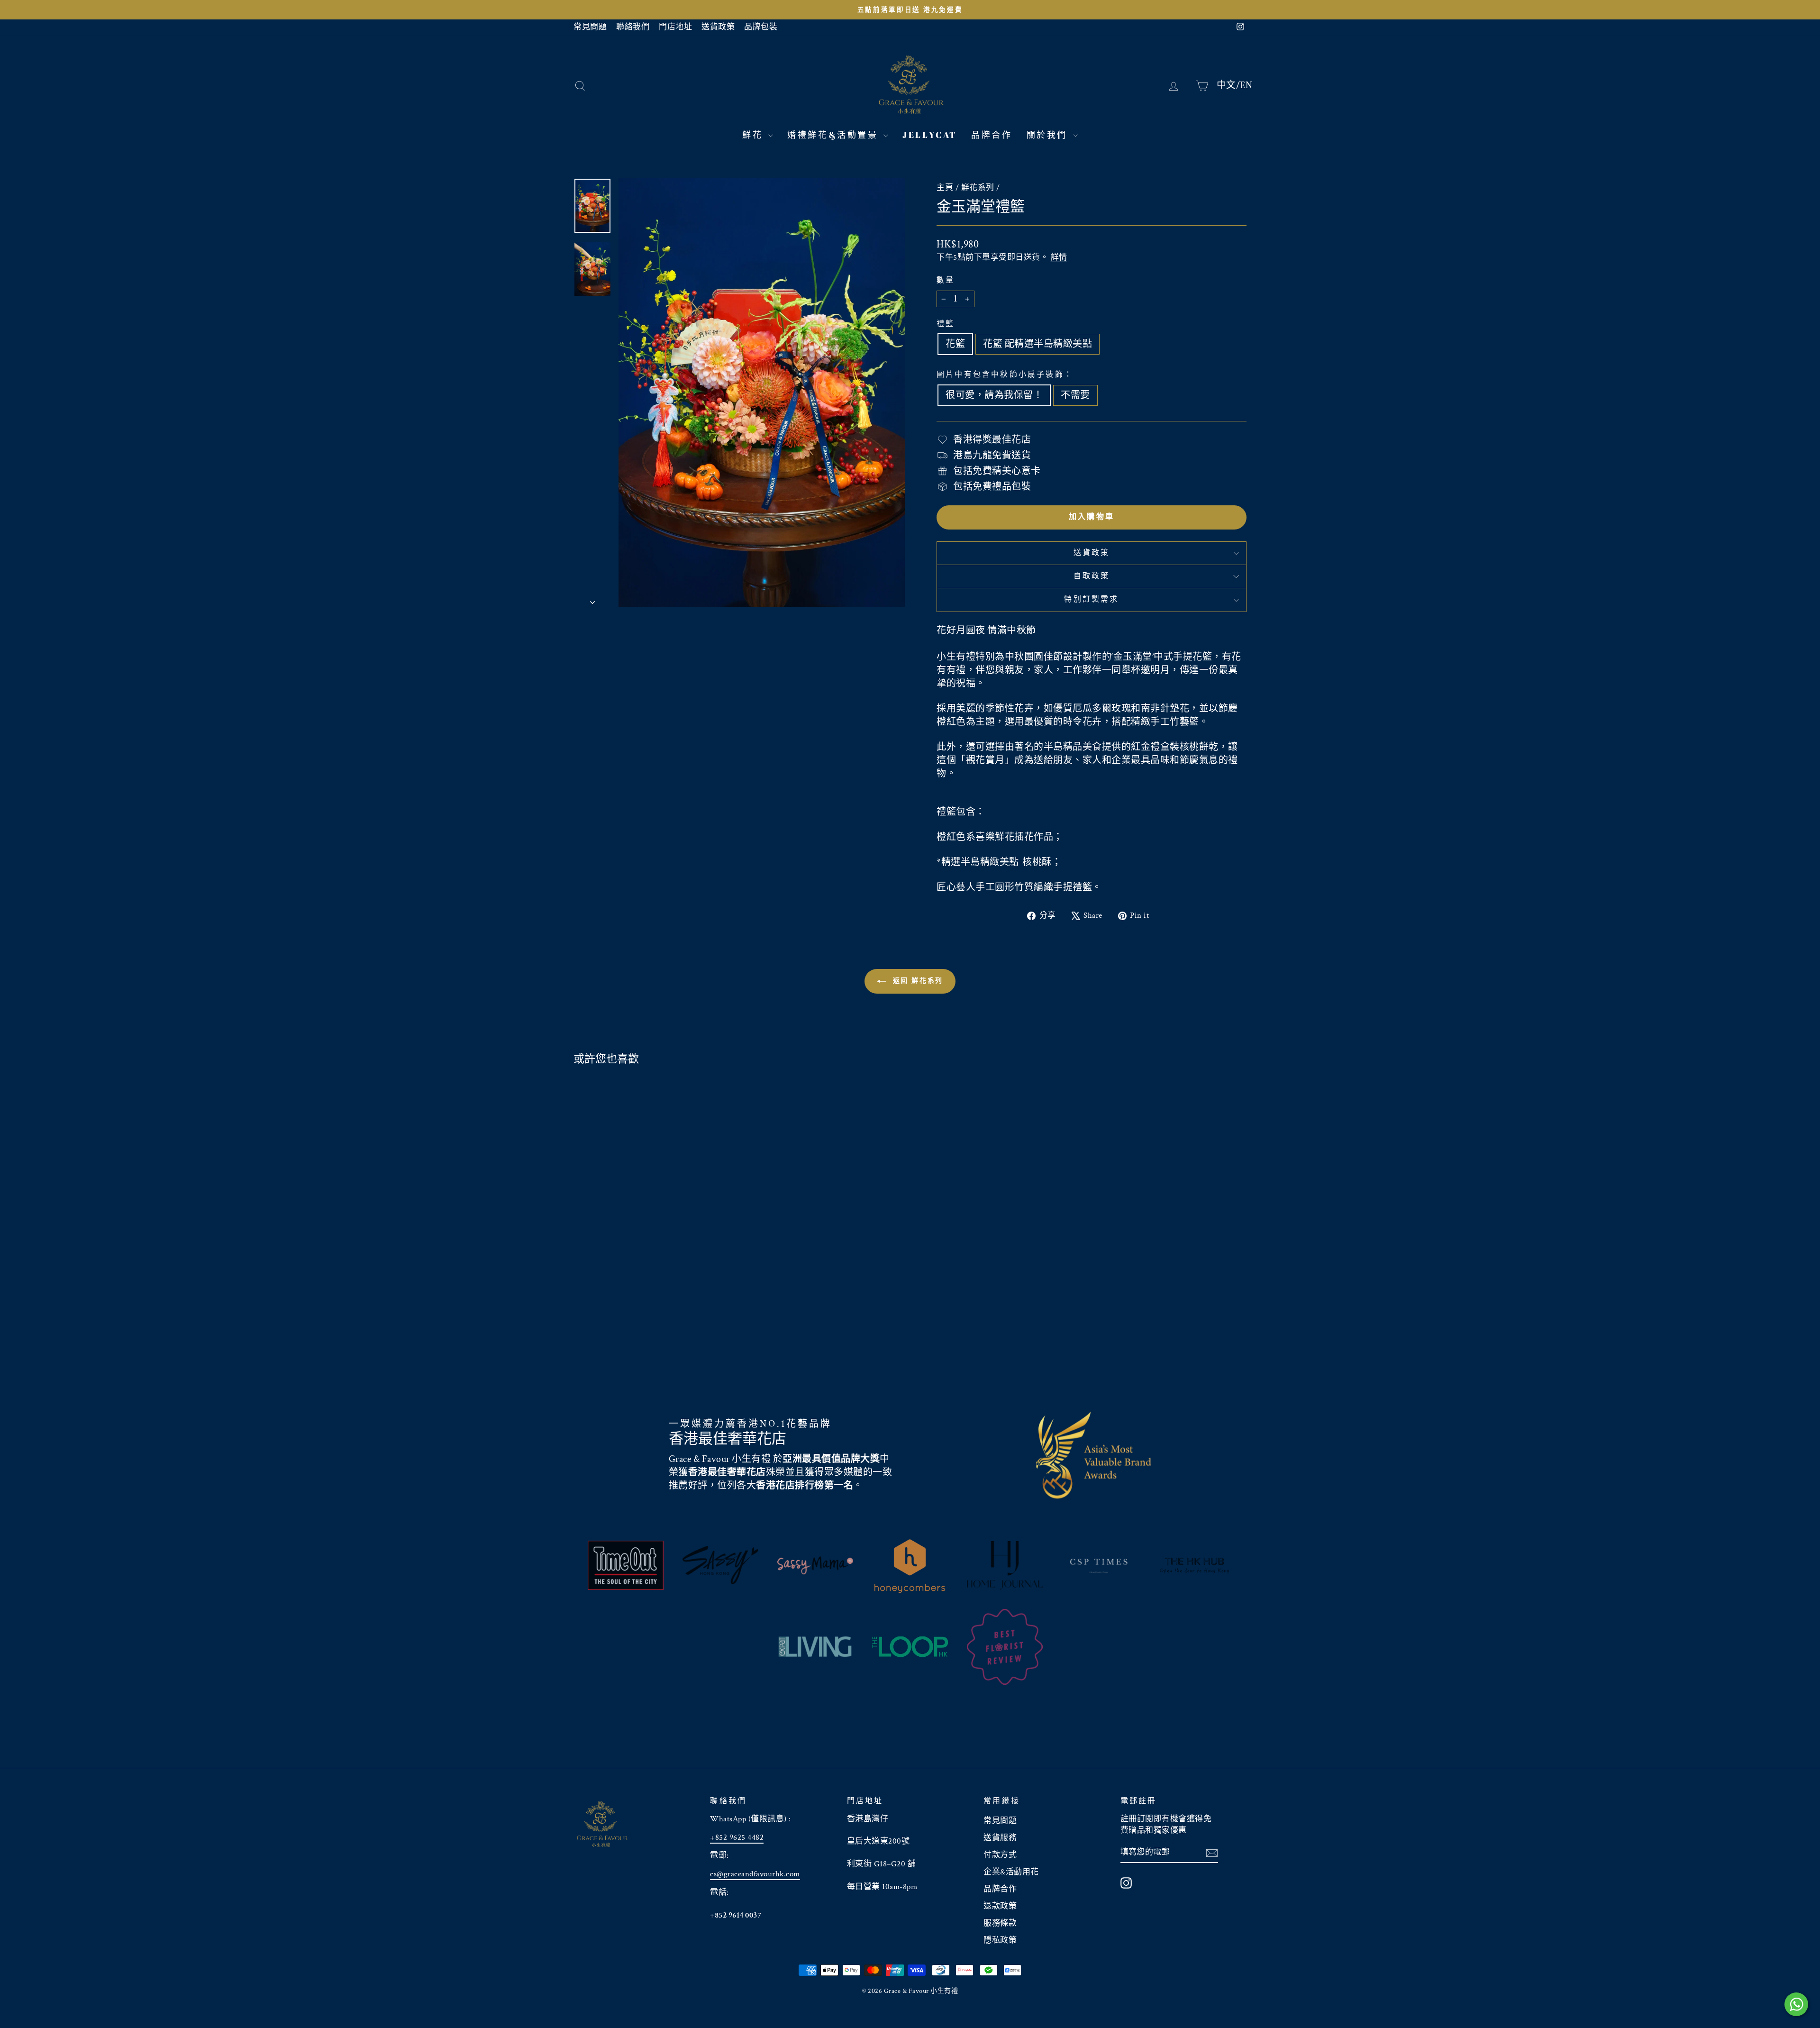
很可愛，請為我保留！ (994, 395)
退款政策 (1000, 1906)
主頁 (945, 188)
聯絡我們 (633, 27)
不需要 (1075, 395)
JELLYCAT (930, 135)
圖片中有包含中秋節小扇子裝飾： (1005, 375)
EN (1246, 85)
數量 (946, 280)
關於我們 (1049, 135)
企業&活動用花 (1011, 1872)
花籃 (955, 344)
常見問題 (590, 27)
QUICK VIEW (654, 1317)
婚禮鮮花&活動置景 (834, 135)
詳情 (1059, 257)
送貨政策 (718, 27)
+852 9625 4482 (737, 1837)
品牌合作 (992, 135)
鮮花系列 (978, 188)
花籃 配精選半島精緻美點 (1037, 344)
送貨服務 (1000, 1838)
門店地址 (675, 27)
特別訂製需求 (1091, 599)
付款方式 (1000, 1855)
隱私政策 (1000, 1940)
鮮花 (754, 135)
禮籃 (946, 324)
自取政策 (1092, 576)
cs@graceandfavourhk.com (755, 1874)
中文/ (1228, 85)
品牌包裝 (761, 27)
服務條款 (1000, 1923)
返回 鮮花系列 (917, 981)
